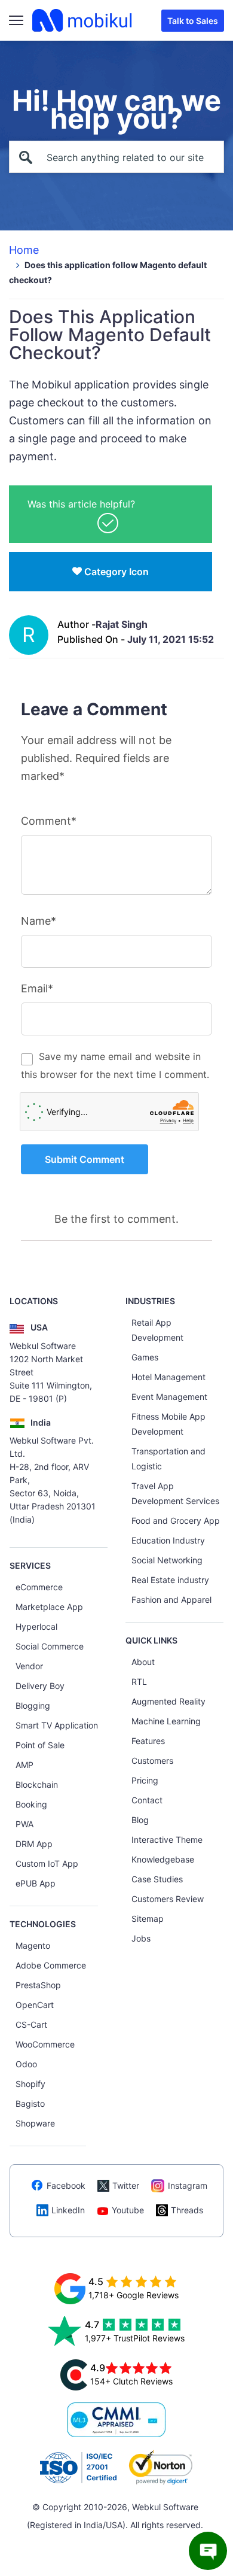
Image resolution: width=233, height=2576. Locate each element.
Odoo (26, 2064)
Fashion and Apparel (171, 1600)
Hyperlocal (36, 1626)
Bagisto (30, 2103)
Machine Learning (166, 1721)
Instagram (188, 2185)
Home (24, 250)
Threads (187, 2210)
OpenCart (35, 2005)
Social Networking (167, 1560)
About (143, 1662)
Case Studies (157, 1879)
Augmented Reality (168, 1701)
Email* (37, 988)
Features (148, 1741)
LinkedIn (68, 2210)
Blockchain (37, 1784)
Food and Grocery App (176, 1521)
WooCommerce (45, 2044)
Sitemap (148, 1919)
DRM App (34, 1844)
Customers (152, 1761)
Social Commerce (50, 1646)
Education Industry (168, 1540)
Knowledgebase (163, 1859)
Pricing (145, 1780)
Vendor (29, 1666)
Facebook (66, 2185)
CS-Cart (31, 2024)
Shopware (35, 2123)
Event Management (169, 1397)
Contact (147, 1800)
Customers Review (168, 1899)
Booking (31, 1804)
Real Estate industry (170, 1580)
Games (145, 1357)
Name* (39, 921)
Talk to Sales (193, 21)
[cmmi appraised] (116, 2420)
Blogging (33, 1705)
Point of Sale (40, 1745)
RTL (139, 1682)
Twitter (126, 2185)
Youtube (128, 2210)
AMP (24, 1765)
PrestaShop (38, 1985)
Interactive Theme (167, 1840)
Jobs (141, 1938)
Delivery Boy (40, 1686)
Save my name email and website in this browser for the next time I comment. (115, 1065)
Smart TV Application (57, 1725)
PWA (24, 1824)
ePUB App (36, 1883)
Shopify (30, 2084)
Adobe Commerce (51, 1965)
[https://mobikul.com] (83, 20)
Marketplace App (49, 1607)
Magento (33, 1945)
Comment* (49, 821)
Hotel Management (168, 1377)
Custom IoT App (47, 1863)
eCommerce (39, 1587)
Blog (140, 1820)
